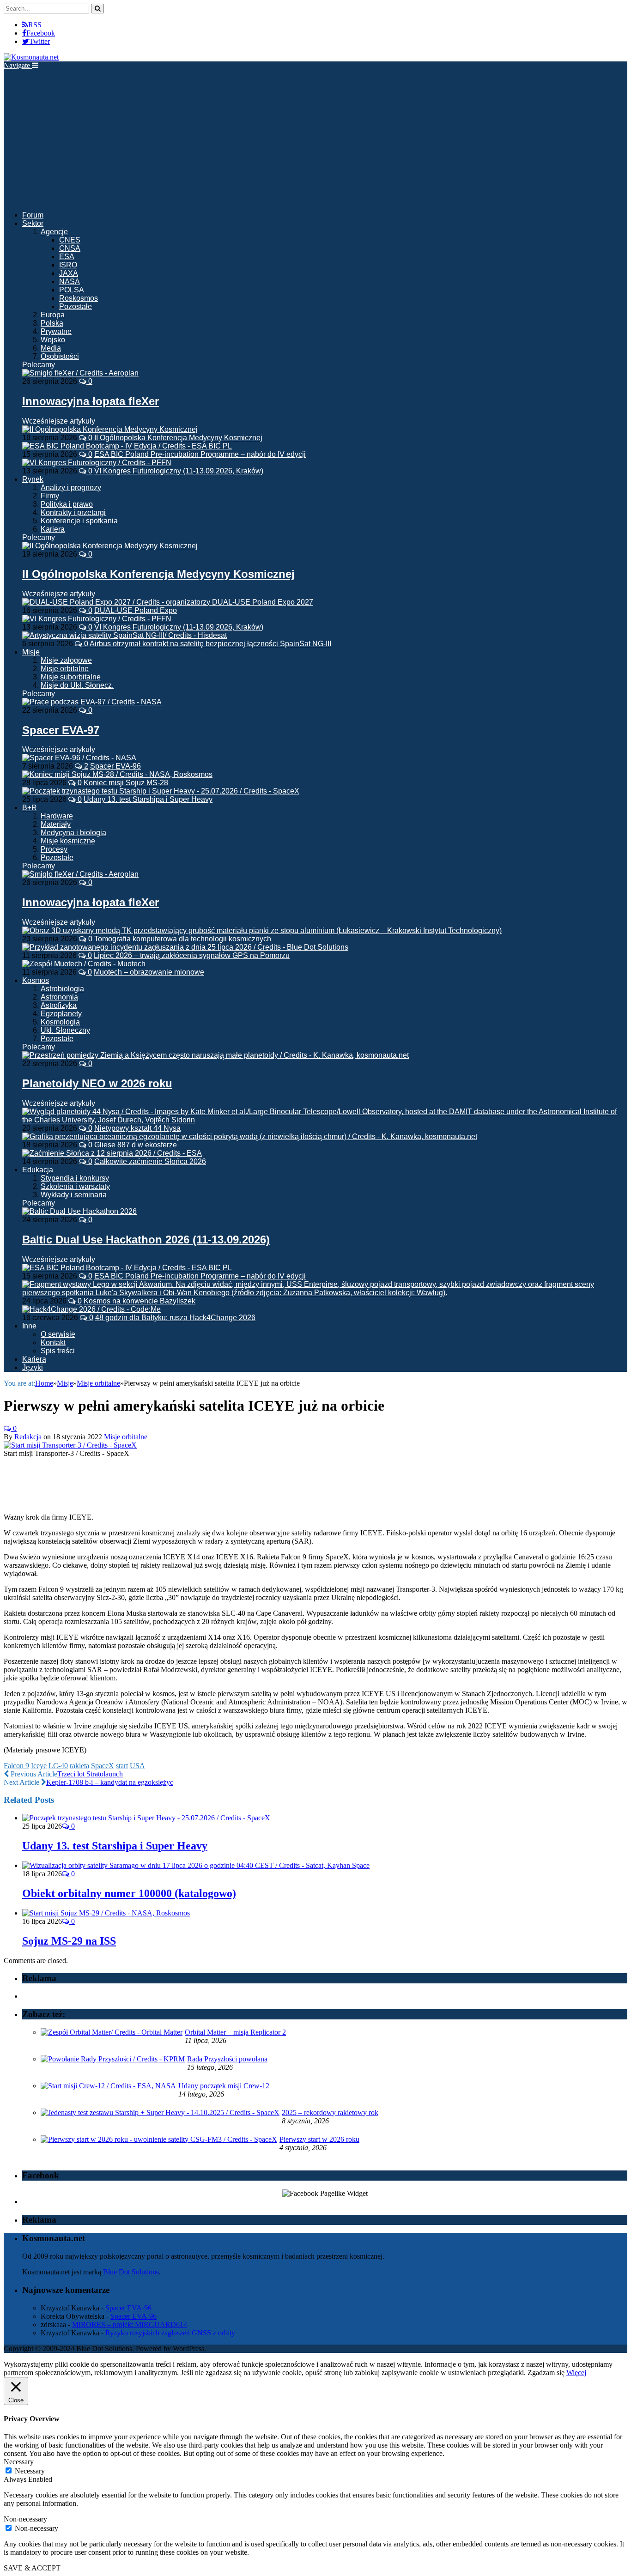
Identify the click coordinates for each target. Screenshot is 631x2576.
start (122, 1766)
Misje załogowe (66, 660)
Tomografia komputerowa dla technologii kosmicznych (183, 939)
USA (137, 1766)
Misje (31, 652)
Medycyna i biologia (73, 833)
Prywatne (56, 331)
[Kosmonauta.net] (31, 57)
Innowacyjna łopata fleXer (91, 401)
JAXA (69, 273)
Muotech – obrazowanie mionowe (149, 972)
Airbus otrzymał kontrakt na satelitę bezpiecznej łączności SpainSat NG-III (210, 644)
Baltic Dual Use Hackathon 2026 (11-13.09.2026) (146, 1240)
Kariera (53, 529)
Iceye (39, 1766)
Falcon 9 (16, 1766)
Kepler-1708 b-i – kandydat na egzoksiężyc (110, 1782)
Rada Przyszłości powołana (227, 2059)
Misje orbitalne (65, 669)
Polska (52, 323)
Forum (33, 215)
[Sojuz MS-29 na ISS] (106, 1913)
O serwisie (58, 1334)
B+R (30, 808)
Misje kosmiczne (68, 841)
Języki (33, 1367)
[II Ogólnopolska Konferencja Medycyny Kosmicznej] (110, 546)
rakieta (79, 1766)
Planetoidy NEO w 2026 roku (97, 1083)
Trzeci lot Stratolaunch (90, 1774)
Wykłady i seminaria (74, 1195)
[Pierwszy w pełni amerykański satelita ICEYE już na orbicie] (70, 1445)
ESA (67, 257)
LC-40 (58, 1766)
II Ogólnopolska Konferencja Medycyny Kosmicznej (178, 438)
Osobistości (60, 356)
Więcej (576, 2373)
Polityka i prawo (67, 504)
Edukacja (38, 1170)
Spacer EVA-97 (61, 730)
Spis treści (58, 1351)
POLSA (72, 290)
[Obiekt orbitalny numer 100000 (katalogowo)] (196, 1865)
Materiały (56, 824)
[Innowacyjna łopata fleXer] (80, 373)
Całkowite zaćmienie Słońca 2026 (150, 1161)
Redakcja (28, 1437)
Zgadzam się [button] (546, 2373)
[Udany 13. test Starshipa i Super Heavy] (146, 1818)
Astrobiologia (62, 989)
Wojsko (53, 340)
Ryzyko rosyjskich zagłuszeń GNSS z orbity (170, 2333)
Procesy (54, 849)
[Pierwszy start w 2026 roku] (159, 2139)
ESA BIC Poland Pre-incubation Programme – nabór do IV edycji (200, 454)
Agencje (54, 232)
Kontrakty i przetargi (73, 512)
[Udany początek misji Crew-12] (108, 2086)
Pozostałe (76, 306)
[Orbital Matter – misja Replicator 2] (112, 2032)
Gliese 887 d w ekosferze (136, 1145)
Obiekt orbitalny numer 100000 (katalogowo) (129, 1893)
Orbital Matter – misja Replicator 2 (235, 2032)
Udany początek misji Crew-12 (224, 2086)
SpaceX (103, 1766)
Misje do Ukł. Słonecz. (77, 685)
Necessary (30, 2471)
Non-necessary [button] (25, 2519)
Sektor (33, 223)
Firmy (50, 496)
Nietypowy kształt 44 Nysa (137, 1128)
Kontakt (53, 1343)
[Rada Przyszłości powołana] (113, 2059)
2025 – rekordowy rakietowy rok (330, 2112)
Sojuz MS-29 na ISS (69, 1941)
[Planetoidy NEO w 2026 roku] (215, 1055)
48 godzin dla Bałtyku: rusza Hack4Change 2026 (175, 1318)
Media (51, 348)
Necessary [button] (19, 2462)
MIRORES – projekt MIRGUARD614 (130, 2324)
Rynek (33, 479)
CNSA (70, 248)
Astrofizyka (59, 1005)
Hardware (57, 816)
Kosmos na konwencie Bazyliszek (140, 1301)
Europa (53, 315)
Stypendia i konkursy (75, 1178)
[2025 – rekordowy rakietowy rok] (160, 2112)
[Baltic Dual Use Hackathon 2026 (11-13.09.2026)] (79, 1211)
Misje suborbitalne (71, 677)
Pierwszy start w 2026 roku (319, 2139)
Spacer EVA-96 (115, 766)
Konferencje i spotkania (79, 521)
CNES (70, 240)
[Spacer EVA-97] (92, 702)
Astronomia (59, 997)
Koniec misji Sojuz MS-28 (126, 783)
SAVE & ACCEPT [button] (32, 2568)
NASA (70, 282)
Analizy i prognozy (71, 488)
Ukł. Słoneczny (65, 1030)
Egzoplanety (61, 1014)
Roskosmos (79, 298)
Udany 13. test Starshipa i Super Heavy (148, 799)
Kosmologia (60, 1022)
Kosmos (36, 980)
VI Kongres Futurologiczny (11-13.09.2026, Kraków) (179, 471)
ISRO (68, 265)
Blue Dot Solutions (131, 2272)
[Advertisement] (315, 139)
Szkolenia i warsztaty (75, 1186)
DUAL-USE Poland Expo (136, 610)
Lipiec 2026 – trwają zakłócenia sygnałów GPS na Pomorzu (192, 955)
